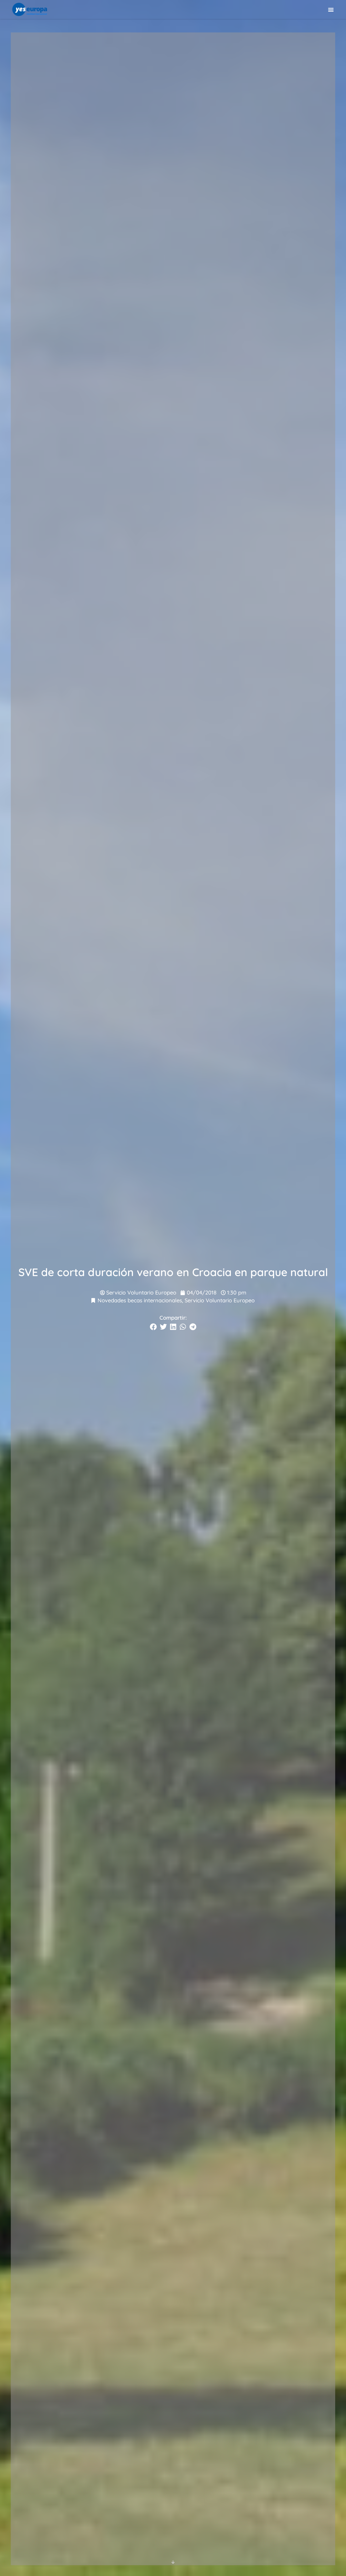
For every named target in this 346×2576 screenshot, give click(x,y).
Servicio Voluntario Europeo (220, 1300)
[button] (331, 9)
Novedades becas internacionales (140, 1300)
